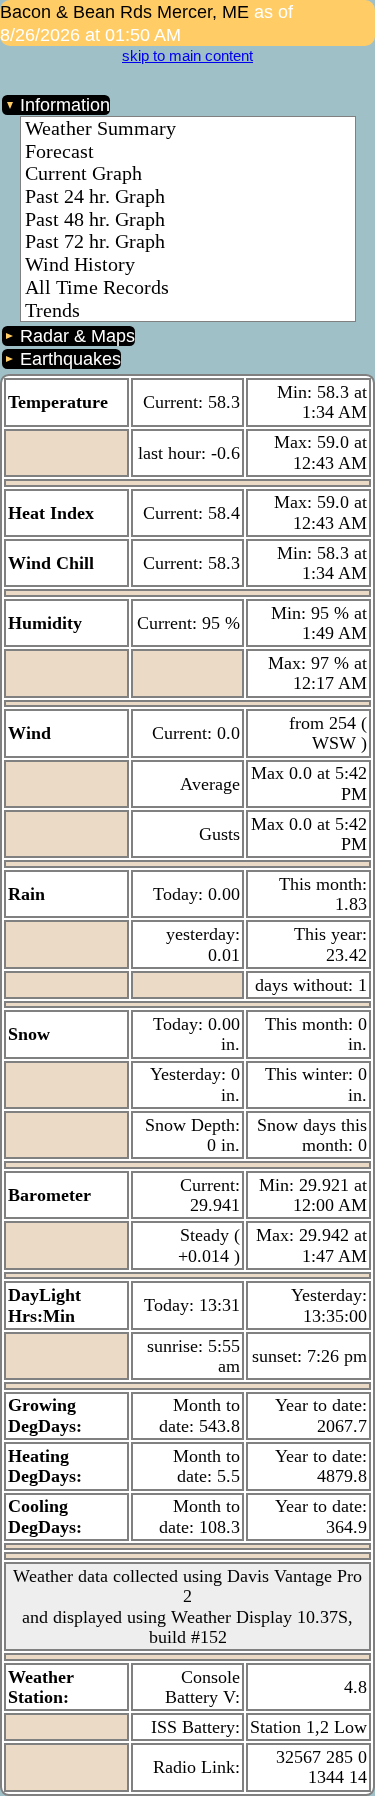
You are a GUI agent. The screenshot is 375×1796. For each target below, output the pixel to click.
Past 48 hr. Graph (95, 219)
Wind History (80, 264)
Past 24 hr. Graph (95, 196)
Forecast (59, 151)
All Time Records (97, 287)
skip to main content (187, 56)
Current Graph (83, 173)
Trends (52, 310)
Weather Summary (100, 128)
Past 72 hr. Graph (95, 241)
